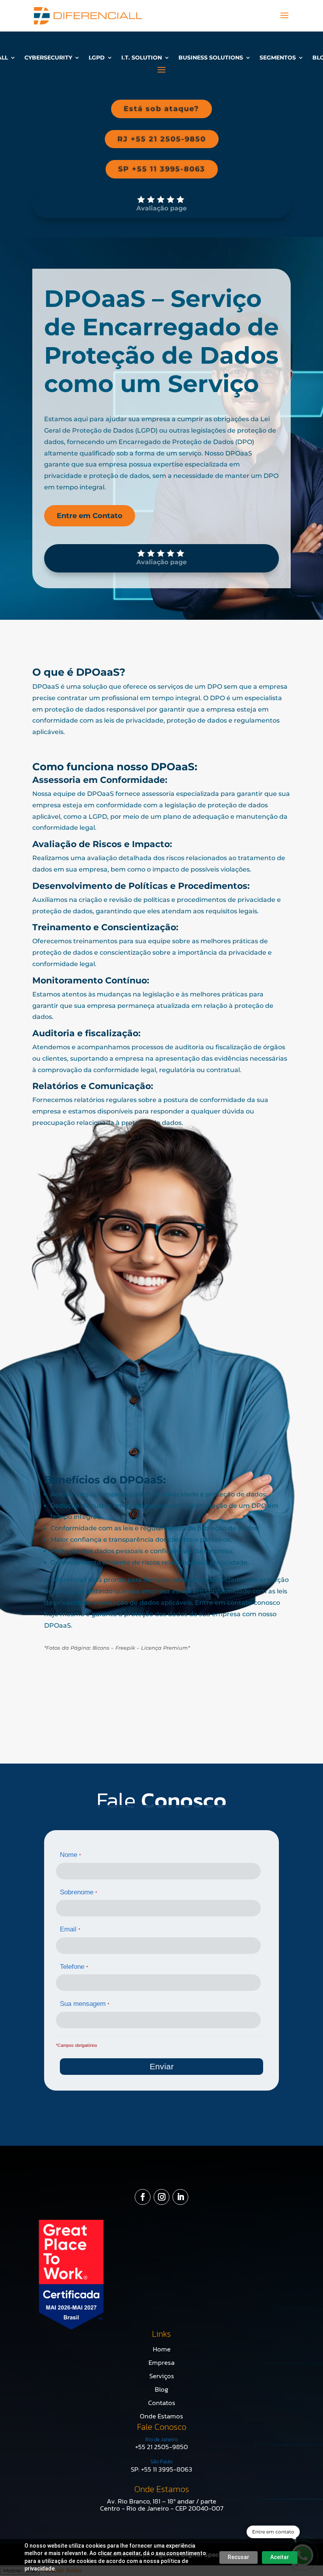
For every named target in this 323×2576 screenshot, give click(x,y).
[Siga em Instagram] (161, 2197)
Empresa (161, 2362)
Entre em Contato (90, 516)
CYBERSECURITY (48, 58)
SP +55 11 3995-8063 (162, 169)
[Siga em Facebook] (143, 2197)
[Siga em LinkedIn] (180, 2197)
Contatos (162, 2403)
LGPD (97, 58)
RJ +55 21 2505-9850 (162, 139)
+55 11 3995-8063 (167, 2469)
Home (162, 2349)
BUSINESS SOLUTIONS (211, 58)
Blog (161, 2389)
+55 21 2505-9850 (161, 2447)
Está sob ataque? (161, 109)
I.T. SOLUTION (142, 58)
